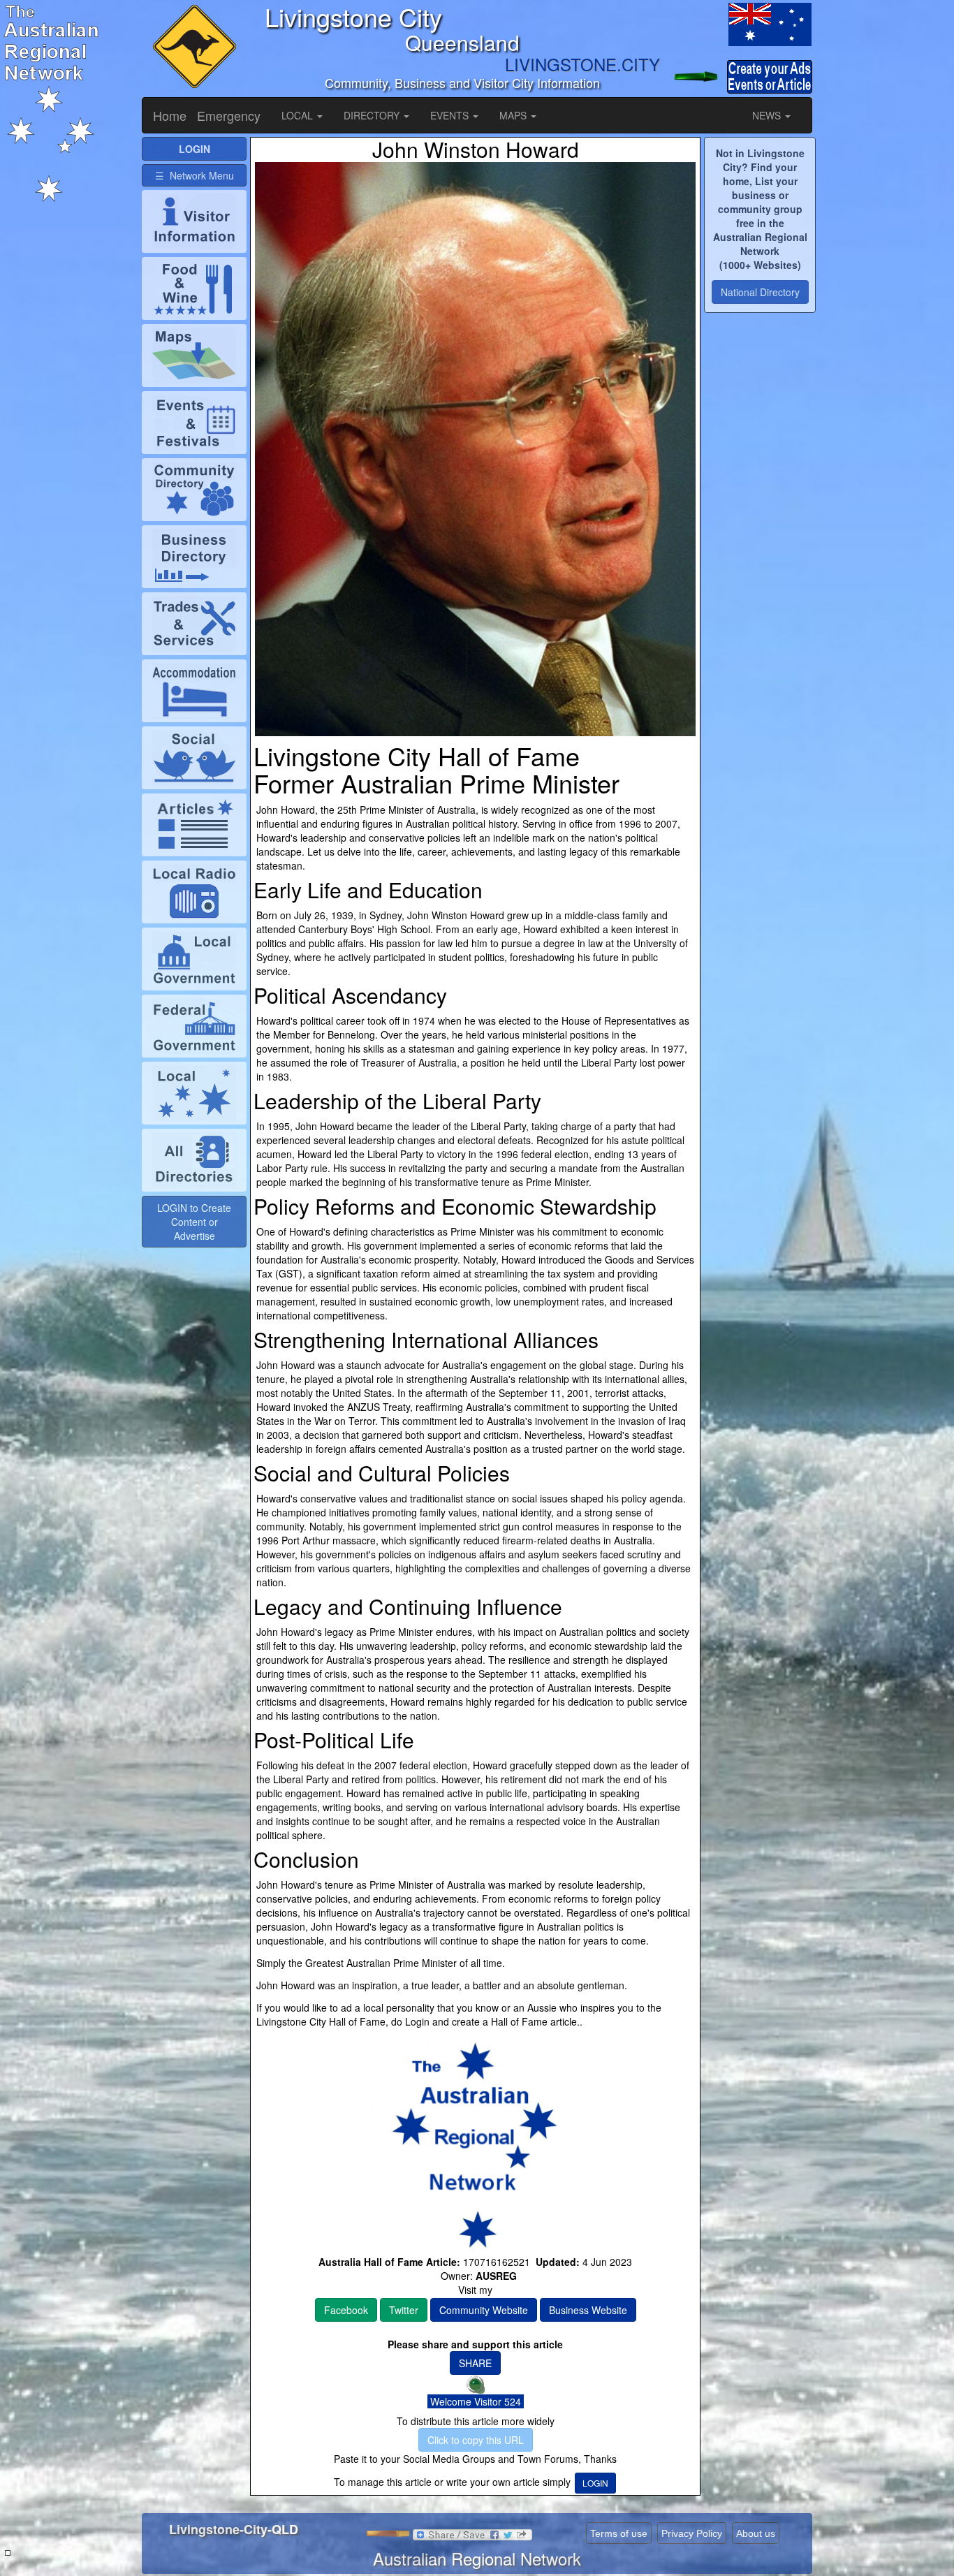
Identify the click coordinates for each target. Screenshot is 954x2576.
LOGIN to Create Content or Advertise (194, 1222)
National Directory (760, 292)
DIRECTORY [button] (373, 115)
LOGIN (595, 2483)
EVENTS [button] (451, 115)
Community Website (484, 2310)
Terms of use (619, 2533)
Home (170, 115)
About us (756, 2533)
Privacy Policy (692, 2533)
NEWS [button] (768, 115)
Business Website (588, 2310)
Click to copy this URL (476, 2440)
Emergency (229, 115)
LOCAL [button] (299, 115)
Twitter (404, 2310)
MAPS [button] (514, 115)
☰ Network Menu (195, 175)
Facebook (346, 2310)
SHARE (475, 2363)
